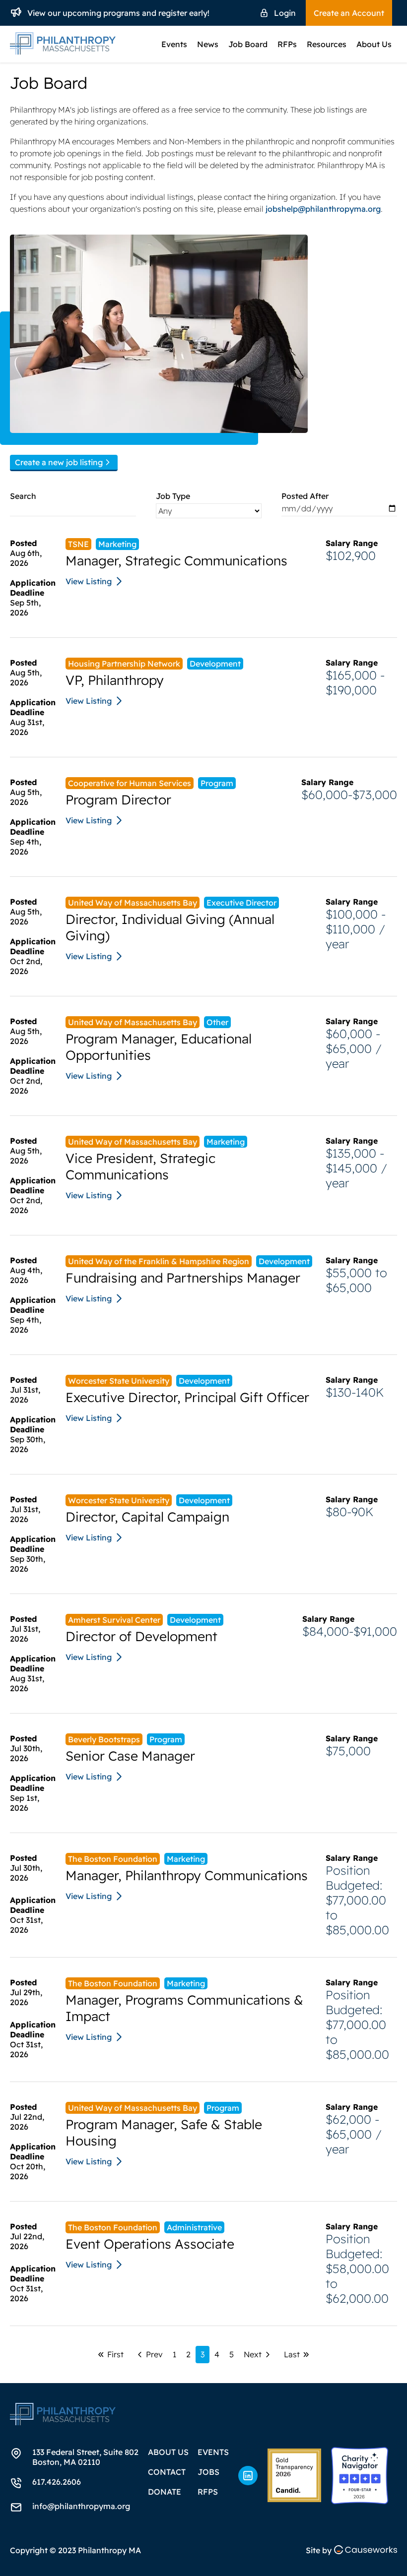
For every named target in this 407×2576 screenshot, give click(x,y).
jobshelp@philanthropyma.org (323, 209)
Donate (165, 2492)
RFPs (287, 44)
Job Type (173, 496)
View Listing (89, 581)
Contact (167, 2472)
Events (174, 44)
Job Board (248, 44)
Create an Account (349, 13)
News (208, 44)
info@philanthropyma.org (81, 2506)
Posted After (305, 496)
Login (285, 13)
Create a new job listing (59, 462)
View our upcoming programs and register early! (118, 13)
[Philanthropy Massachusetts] (294, 2475)
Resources (327, 44)
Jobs (208, 2472)
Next (253, 2354)
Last (292, 2354)
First (115, 2354)
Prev (154, 2354)
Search (23, 496)
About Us (374, 44)
